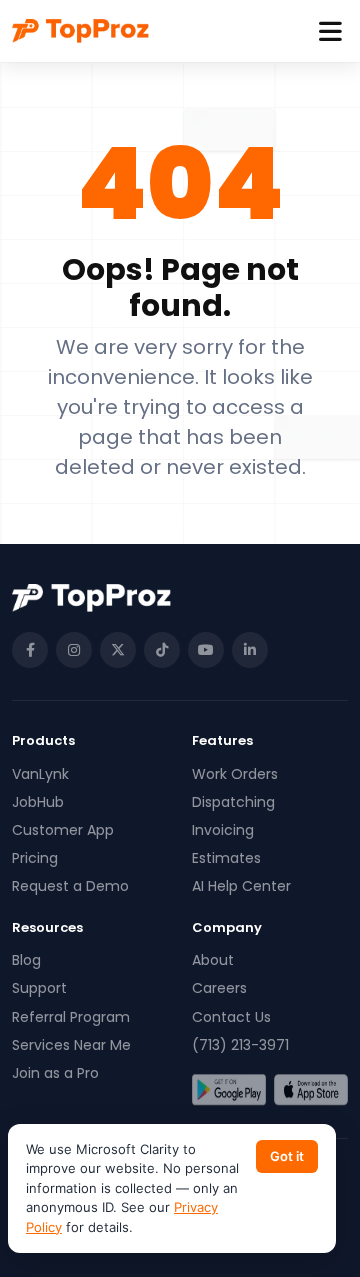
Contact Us (231, 1017)
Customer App (63, 830)
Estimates (226, 858)
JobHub (38, 802)
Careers (219, 988)
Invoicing (223, 830)
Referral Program (71, 1017)
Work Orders (235, 774)
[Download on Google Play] (229, 1090)
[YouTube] (206, 650)
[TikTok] (162, 650)
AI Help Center (241, 886)
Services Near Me (71, 1045)
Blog (26, 960)
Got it (287, 1156)
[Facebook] (30, 650)
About (213, 960)
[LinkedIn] (250, 650)
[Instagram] (74, 650)
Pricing (35, 858)
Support (39, 988)
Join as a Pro (55, 1073)
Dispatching (233, 802)
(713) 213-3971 (240, 1045)
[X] (118, 650)
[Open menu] (330, 31)
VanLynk (40, 774)
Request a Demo (70, 886)
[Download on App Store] (311, 1090)
